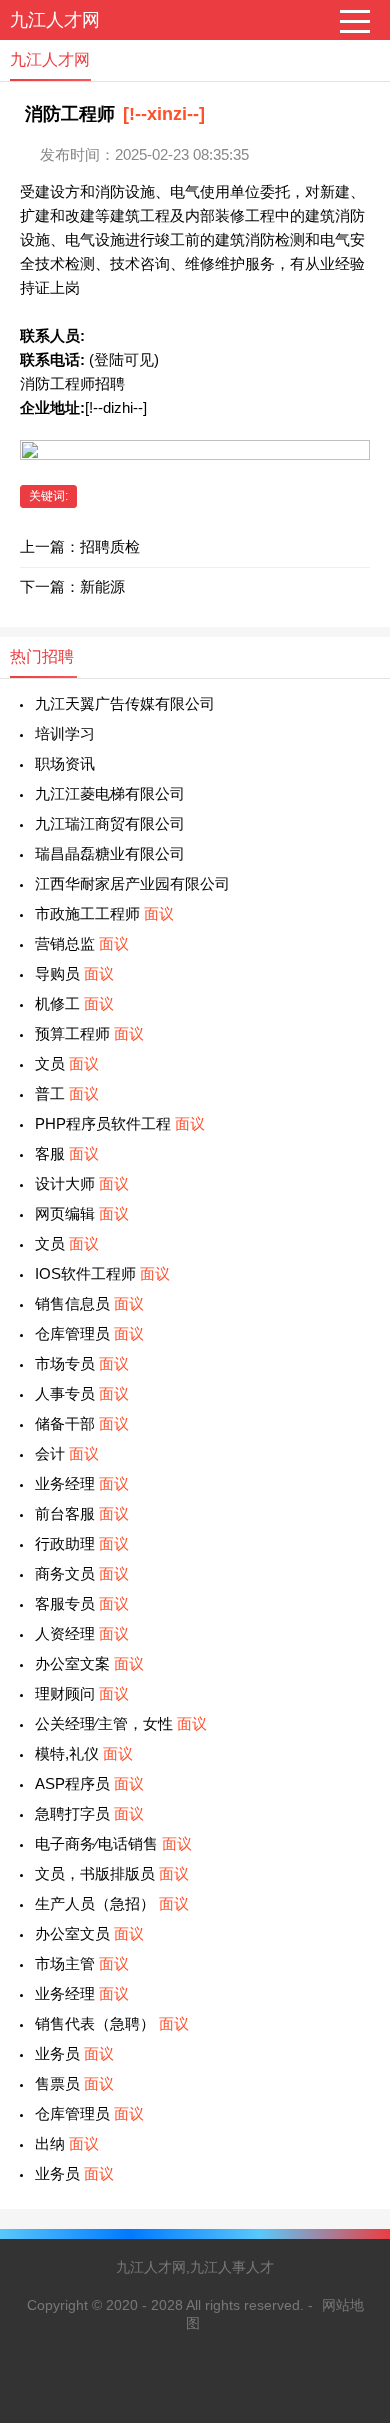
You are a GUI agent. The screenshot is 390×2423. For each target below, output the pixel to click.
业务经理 (82, 1483)
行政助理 (82, 1543)
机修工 (74, 1003)
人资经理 (82, 1633)
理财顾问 (82, 1693)
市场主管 (82, 1963)
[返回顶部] (349, 2160)
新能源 (102, 586)
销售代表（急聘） (112, 2023)
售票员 (74, 2083)
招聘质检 (110, 546)
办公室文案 (89, 1663)
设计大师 (82, 1183)
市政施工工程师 (104, 913)
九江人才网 (55, 20)
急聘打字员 (89, 1813)
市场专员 (82, 1363)
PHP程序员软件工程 (120, 1123)
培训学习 (65, 733)
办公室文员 (89, 1933)
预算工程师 (89, 1033)
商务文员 (82, 1573)
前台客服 (82, 1513)
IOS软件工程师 (102, 1273)
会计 (67, 1453)
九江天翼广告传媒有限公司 (125, 703)
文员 (67, 1063)
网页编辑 (82, 1213)
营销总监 (82, 943)
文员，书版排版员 (112, 1873)
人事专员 (82, 1393)
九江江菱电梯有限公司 (110, 793)
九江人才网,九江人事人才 (195, 2267)
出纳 (67, 2143)
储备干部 (82, 1423)
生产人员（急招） (112, 1903)
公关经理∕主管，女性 (121, 1723)
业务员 (74, 2053)
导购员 (74, 973)
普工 (67, 1093)
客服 (67, 1153)
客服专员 (82, 1603)
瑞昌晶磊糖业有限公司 (110, 853)
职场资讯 (65, 763)
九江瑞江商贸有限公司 (110, 823)
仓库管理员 (89, 1333)
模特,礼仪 (84, 1753)
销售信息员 (89, 1303)
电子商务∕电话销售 (113, 1843)
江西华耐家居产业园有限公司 (132, 883)
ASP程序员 (89, 1783)
